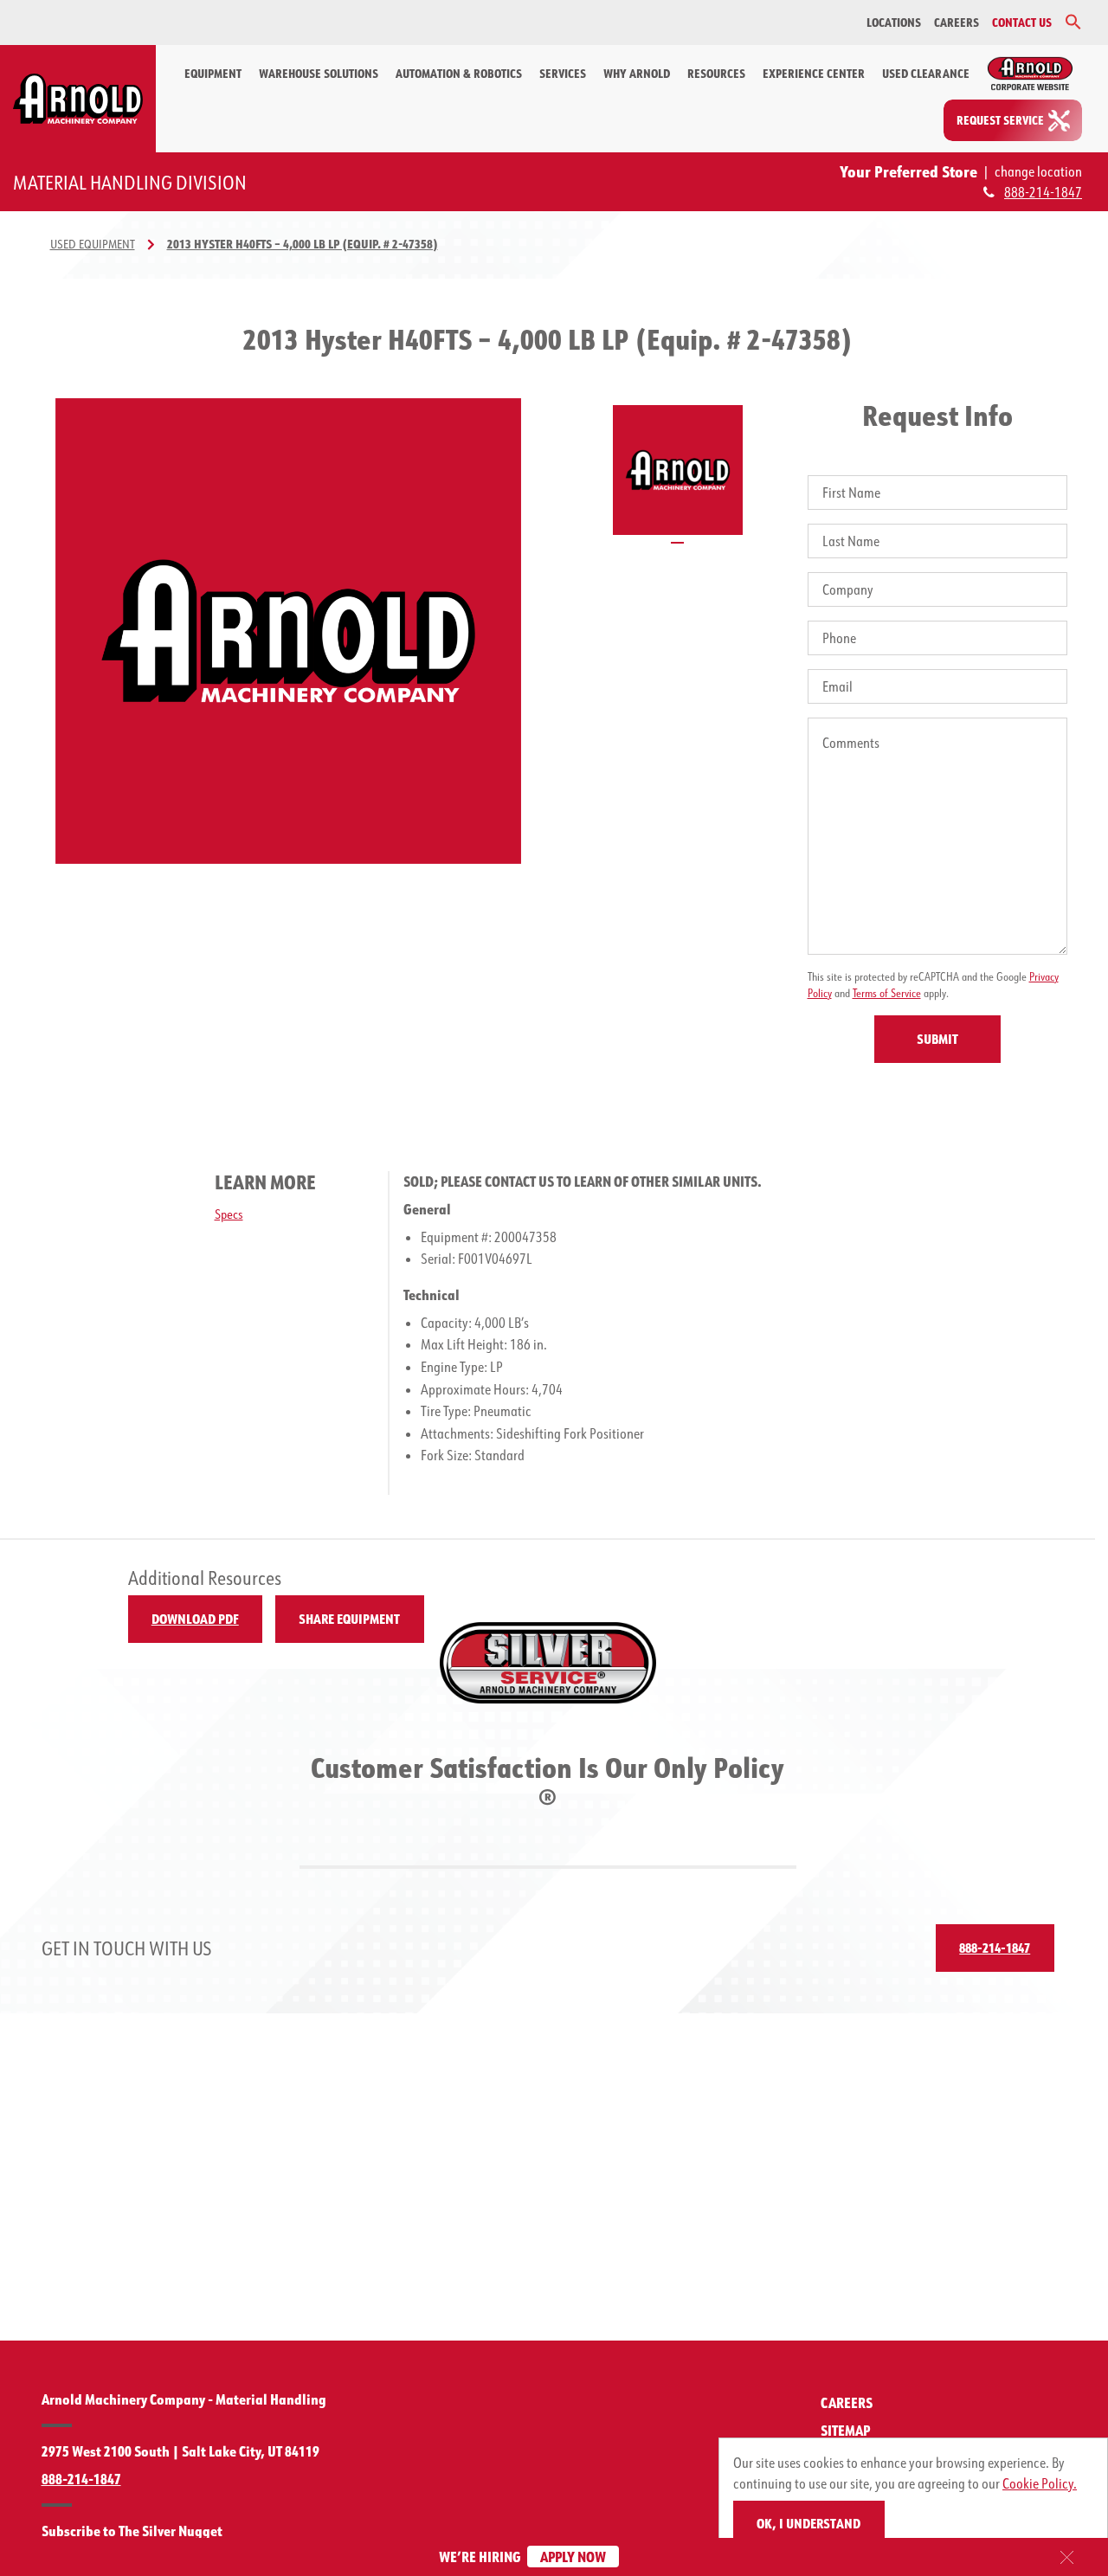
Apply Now (573, 2557)
